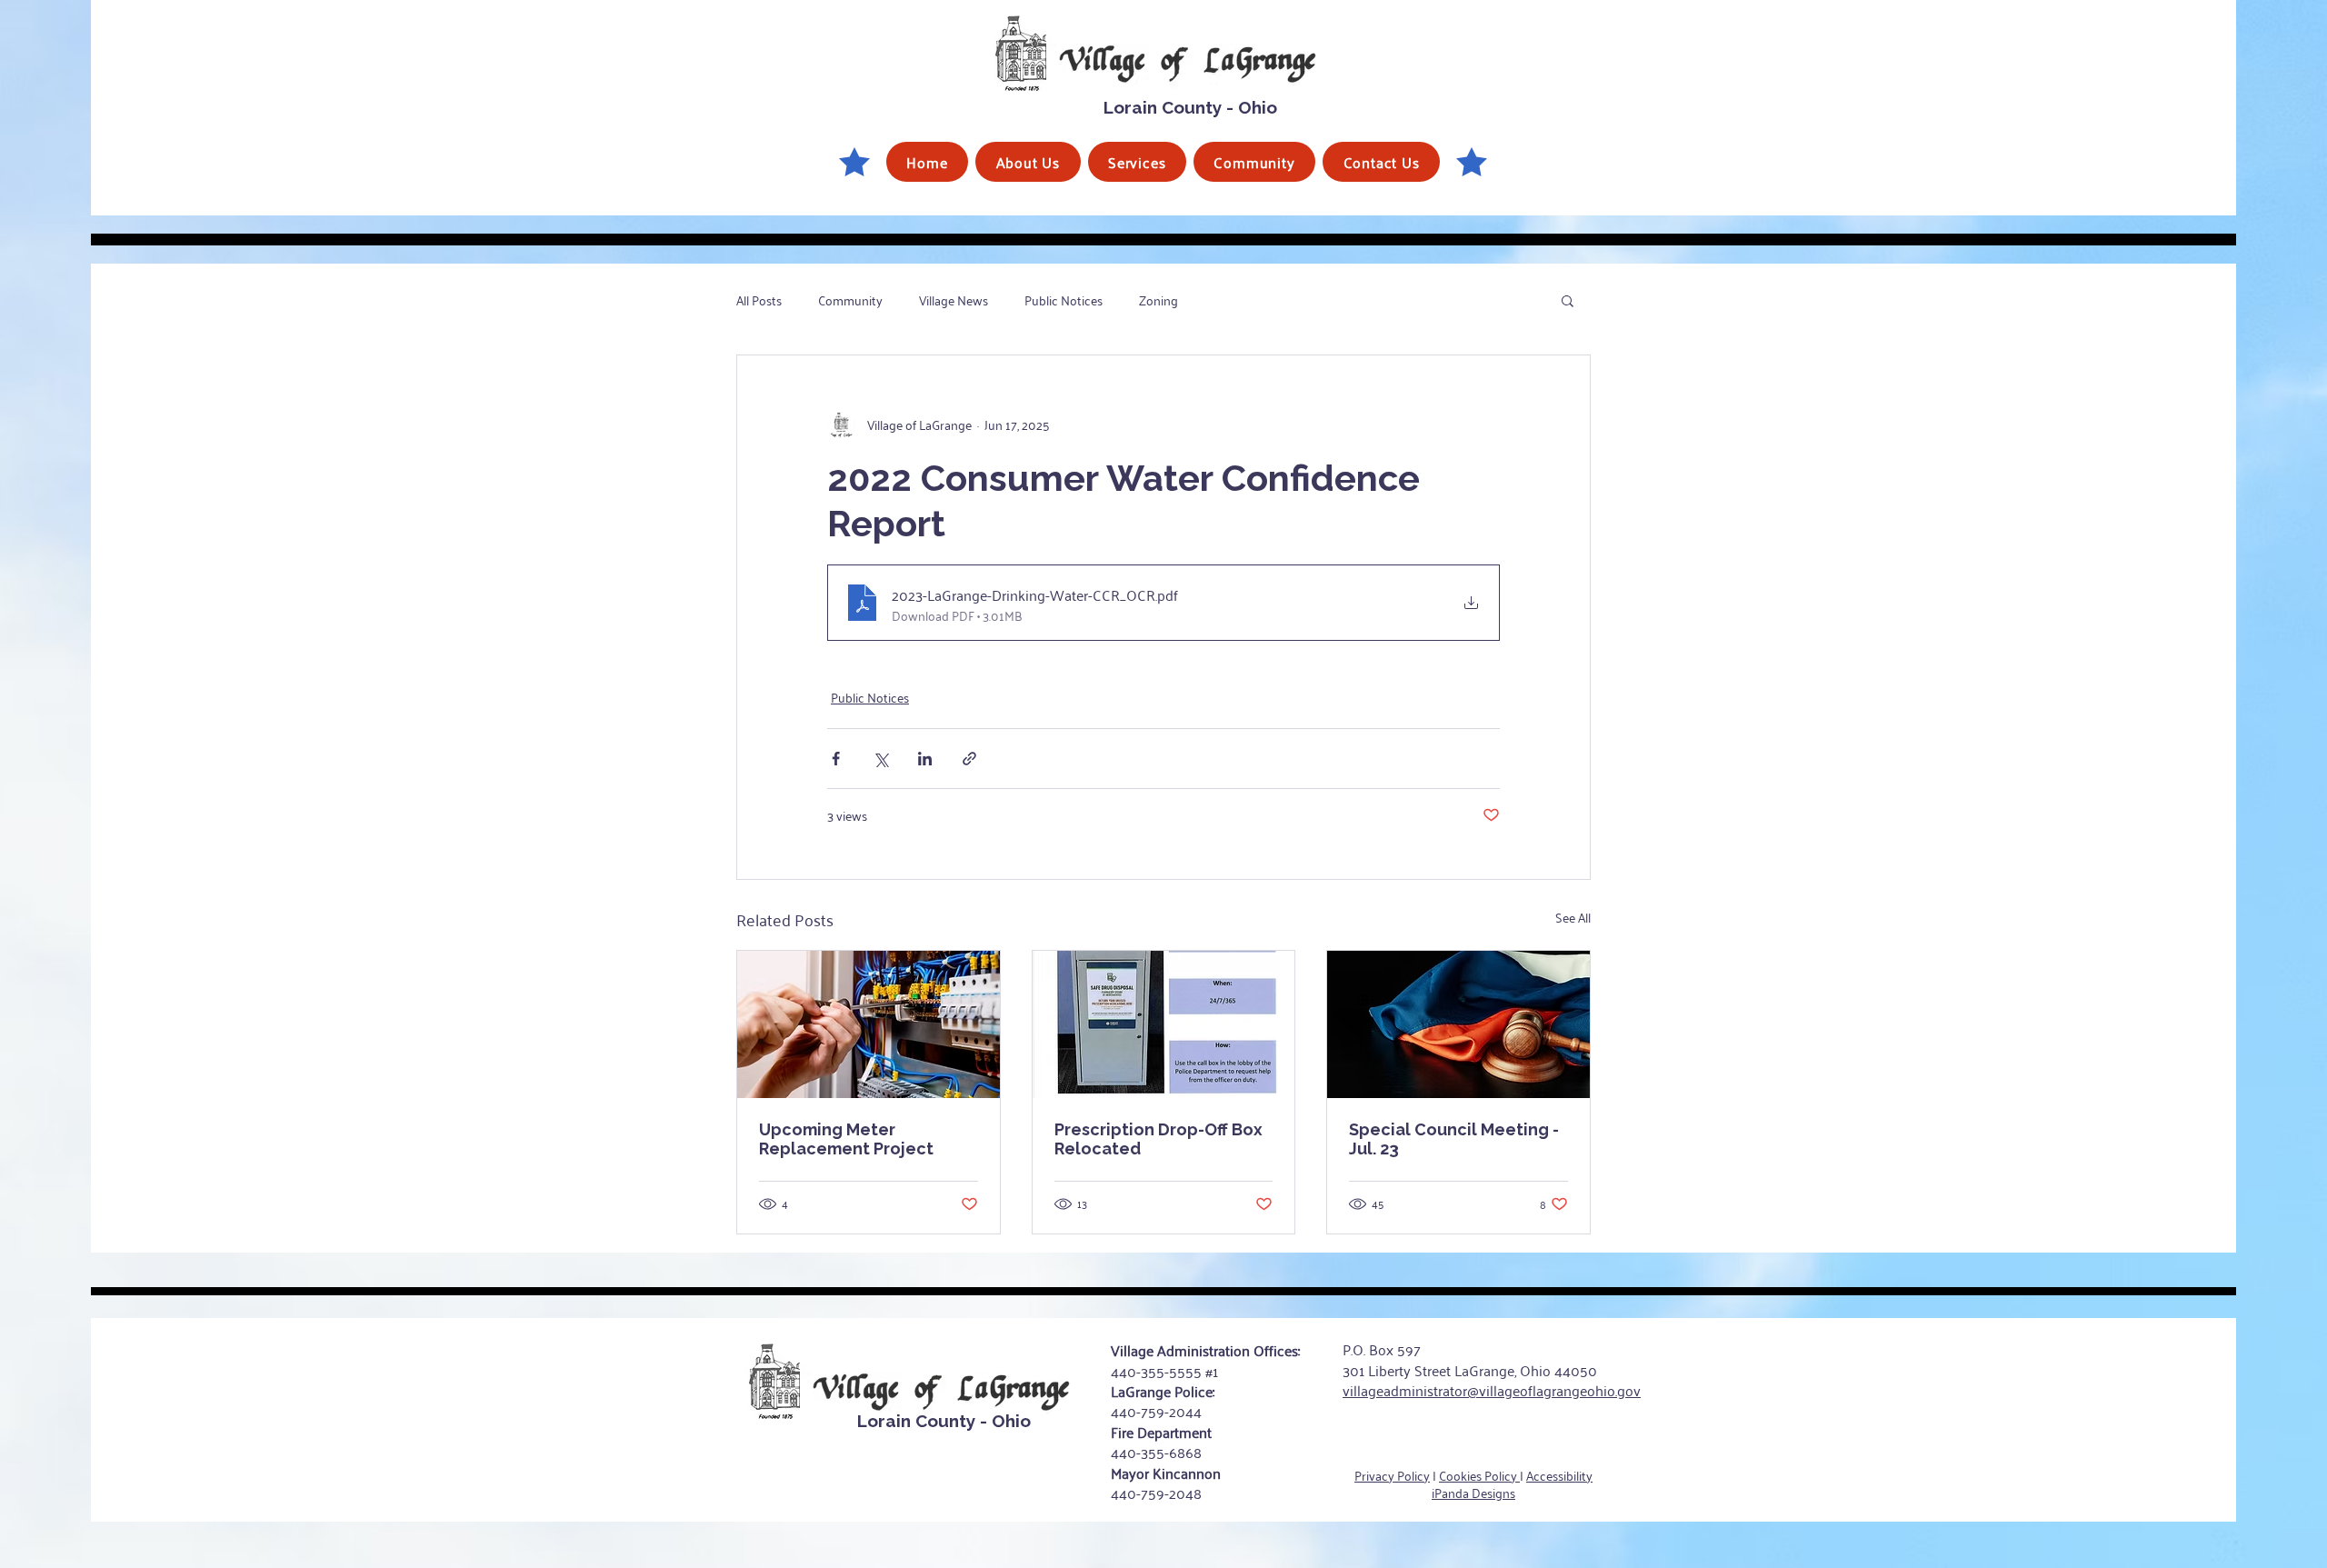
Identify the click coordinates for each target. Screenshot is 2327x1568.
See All (1573, 918)
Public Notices (1064, 300)
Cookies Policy (1479, 1475)
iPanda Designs (1473, 1492)
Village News (954, 300)
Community (850, 300)
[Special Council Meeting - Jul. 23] (1458, 1024)
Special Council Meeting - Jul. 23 (1454, 1139)
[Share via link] (969, 759)
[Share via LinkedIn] (925, 759)
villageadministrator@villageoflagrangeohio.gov (1492, 1390)
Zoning (1159, 300)
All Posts (759, 300)
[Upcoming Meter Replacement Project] (869, 1024)
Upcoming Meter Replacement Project (846, 1139)
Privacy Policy (1392, 1475)
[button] (1028, 162)
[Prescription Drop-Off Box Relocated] (1164, 1024)
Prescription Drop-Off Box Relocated (1159, 1139)
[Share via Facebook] (836, 759)
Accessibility (1559, 1475)
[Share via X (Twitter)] (880, 759)
